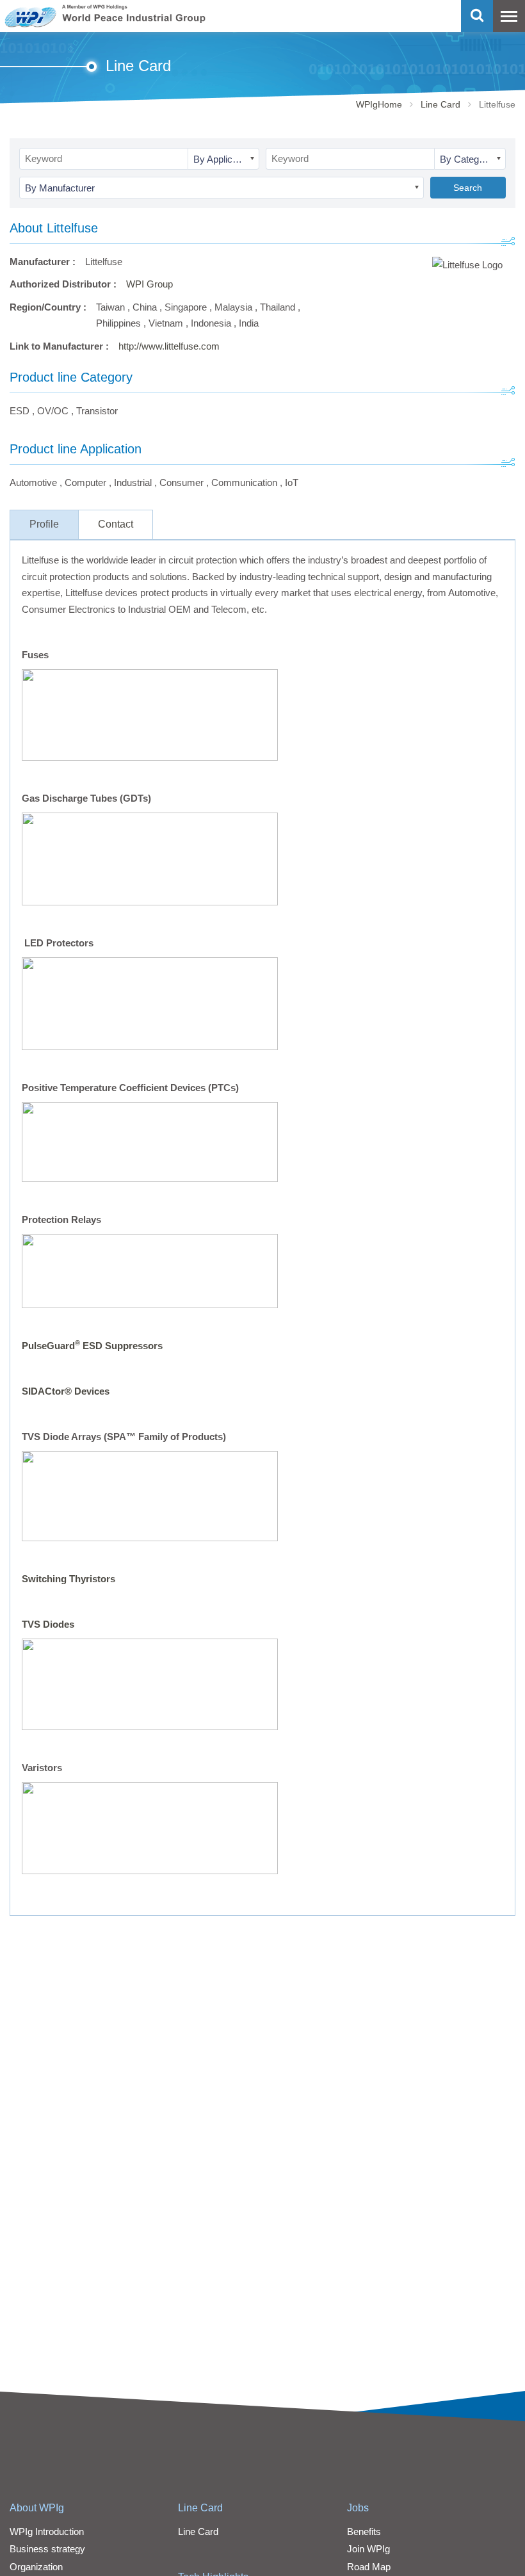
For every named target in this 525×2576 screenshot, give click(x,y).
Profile (44, 524)
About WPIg (37, 2508)
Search (468, 188)
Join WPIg (368, 2549)
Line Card (440, 104)
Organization (36, 2567)
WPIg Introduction (47, 2531)
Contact (116, 524)
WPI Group (149, 284)
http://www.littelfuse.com (169, 346)
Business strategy (47, 2549)
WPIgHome (379, 104)
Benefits (364, 2531)
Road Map (369, 2567)
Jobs (358, 2508)
